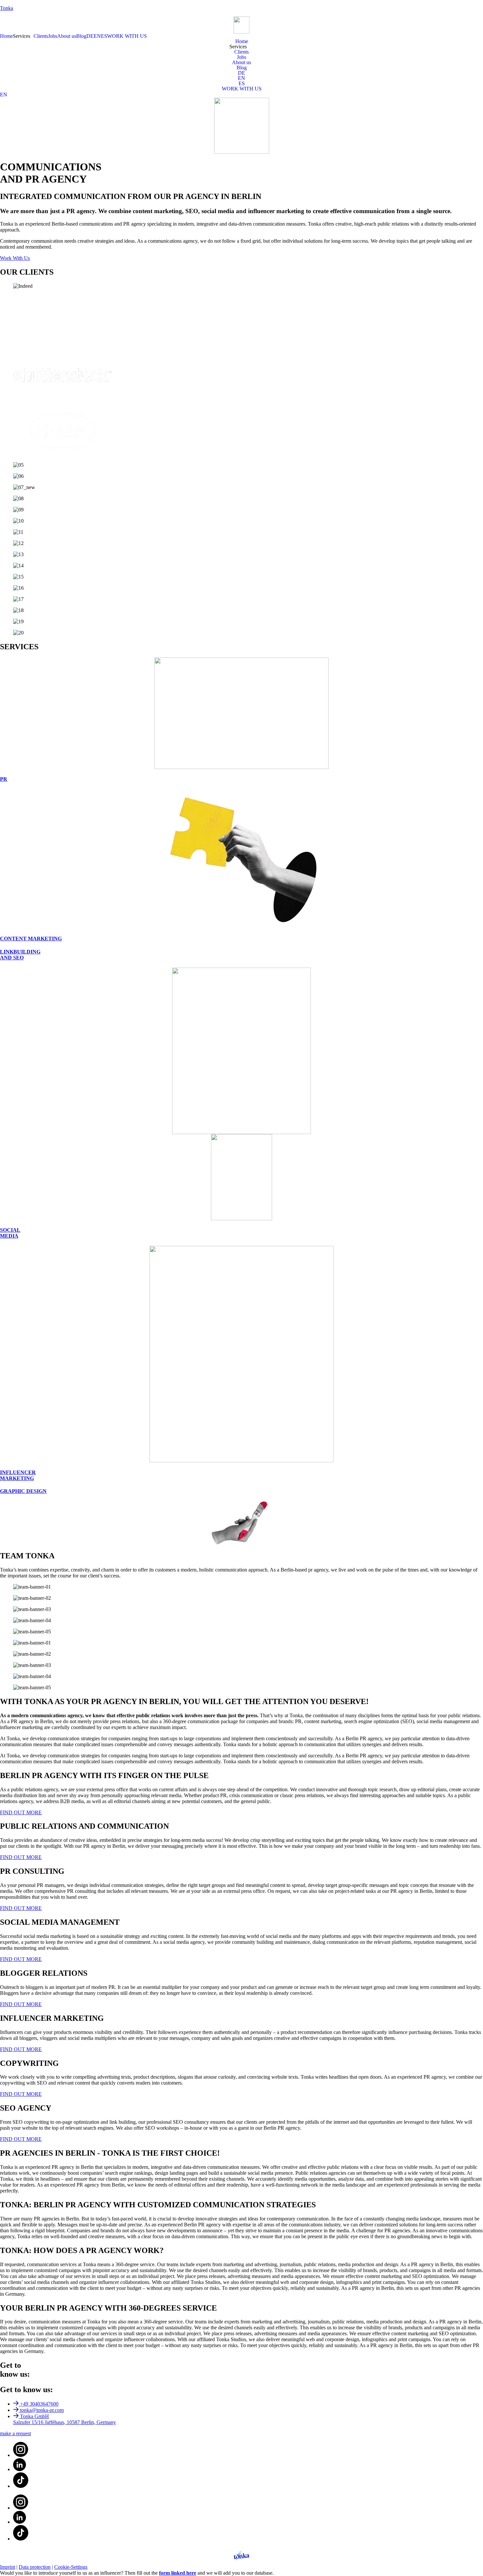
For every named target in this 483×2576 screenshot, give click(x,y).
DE (90, 36)
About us (67, 36)
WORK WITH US (127, 36)
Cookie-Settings (71, 2567)
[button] (23, 36)
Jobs (53, 36)
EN (97, 36)
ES (104, 36)
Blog (81, 36)
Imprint (8, 2567)
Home (6, 36)
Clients (41, 36)
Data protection (35, 2567)
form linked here (178, 2573)
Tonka (7, 8)
